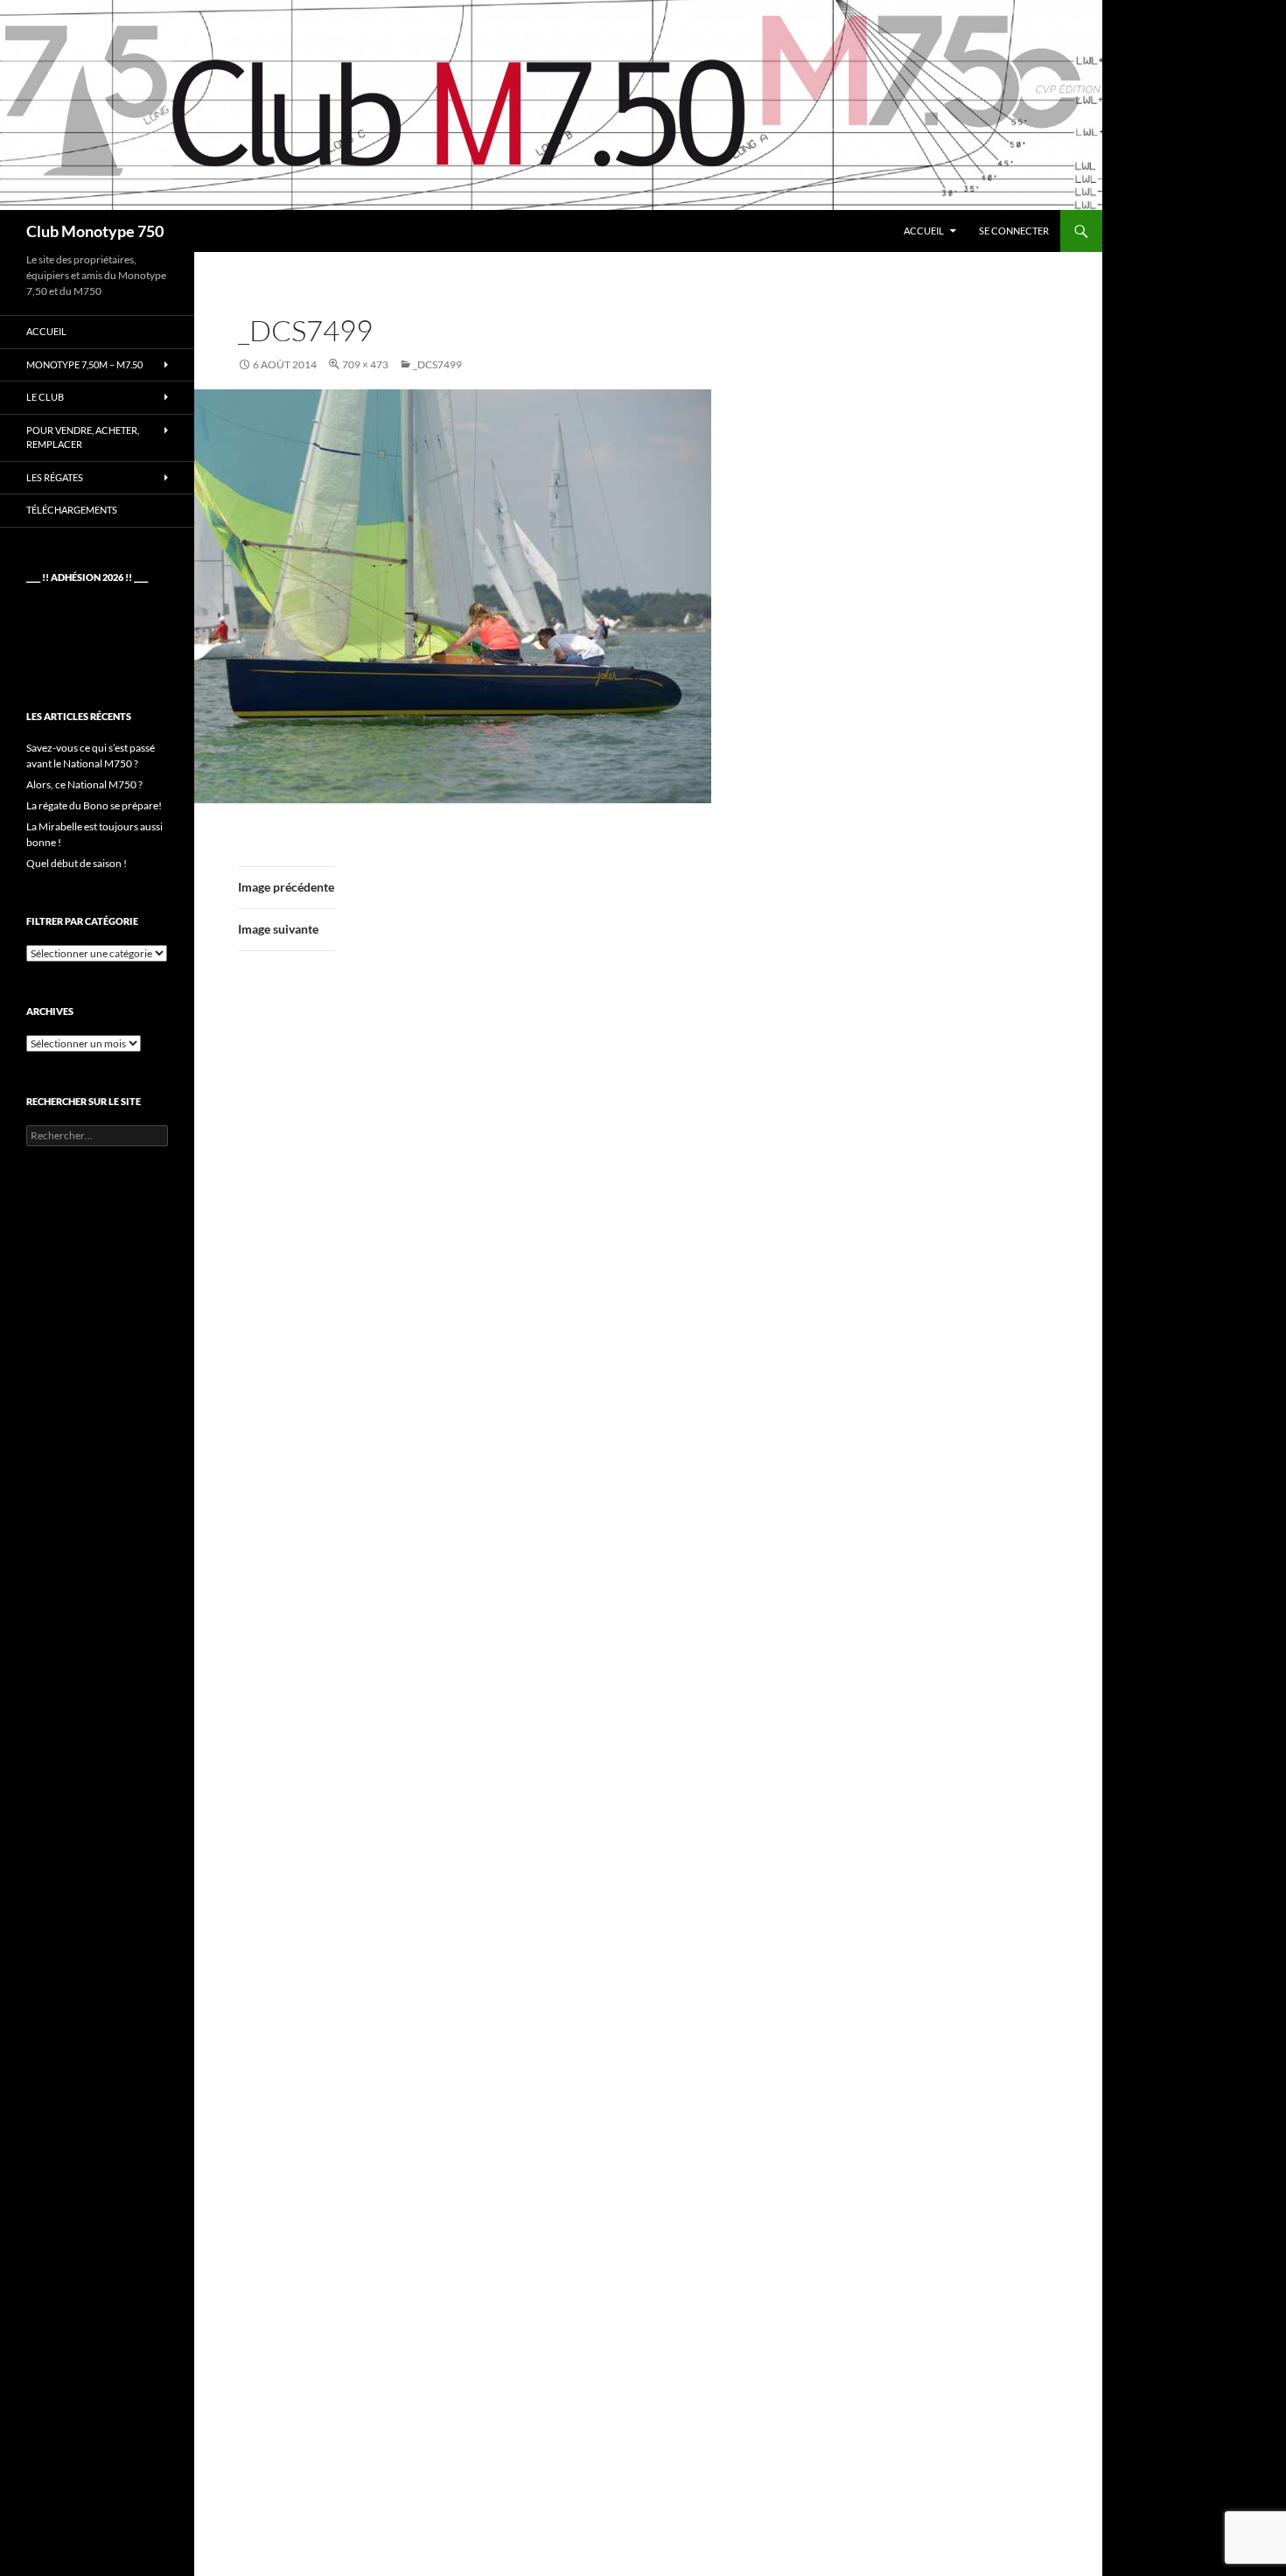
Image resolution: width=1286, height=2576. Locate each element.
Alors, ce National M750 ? (84, 784)
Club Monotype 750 (95, 231)
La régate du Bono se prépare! (94, 805)
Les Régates (55, 477)
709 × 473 (365, 364)
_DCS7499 (437, 364)
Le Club (45, 397)
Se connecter (1014, 231)
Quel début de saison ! (77, 863)
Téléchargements (72, 510)
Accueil (924, 231)
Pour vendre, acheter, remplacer (83, 437)
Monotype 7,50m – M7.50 (84, 364)
